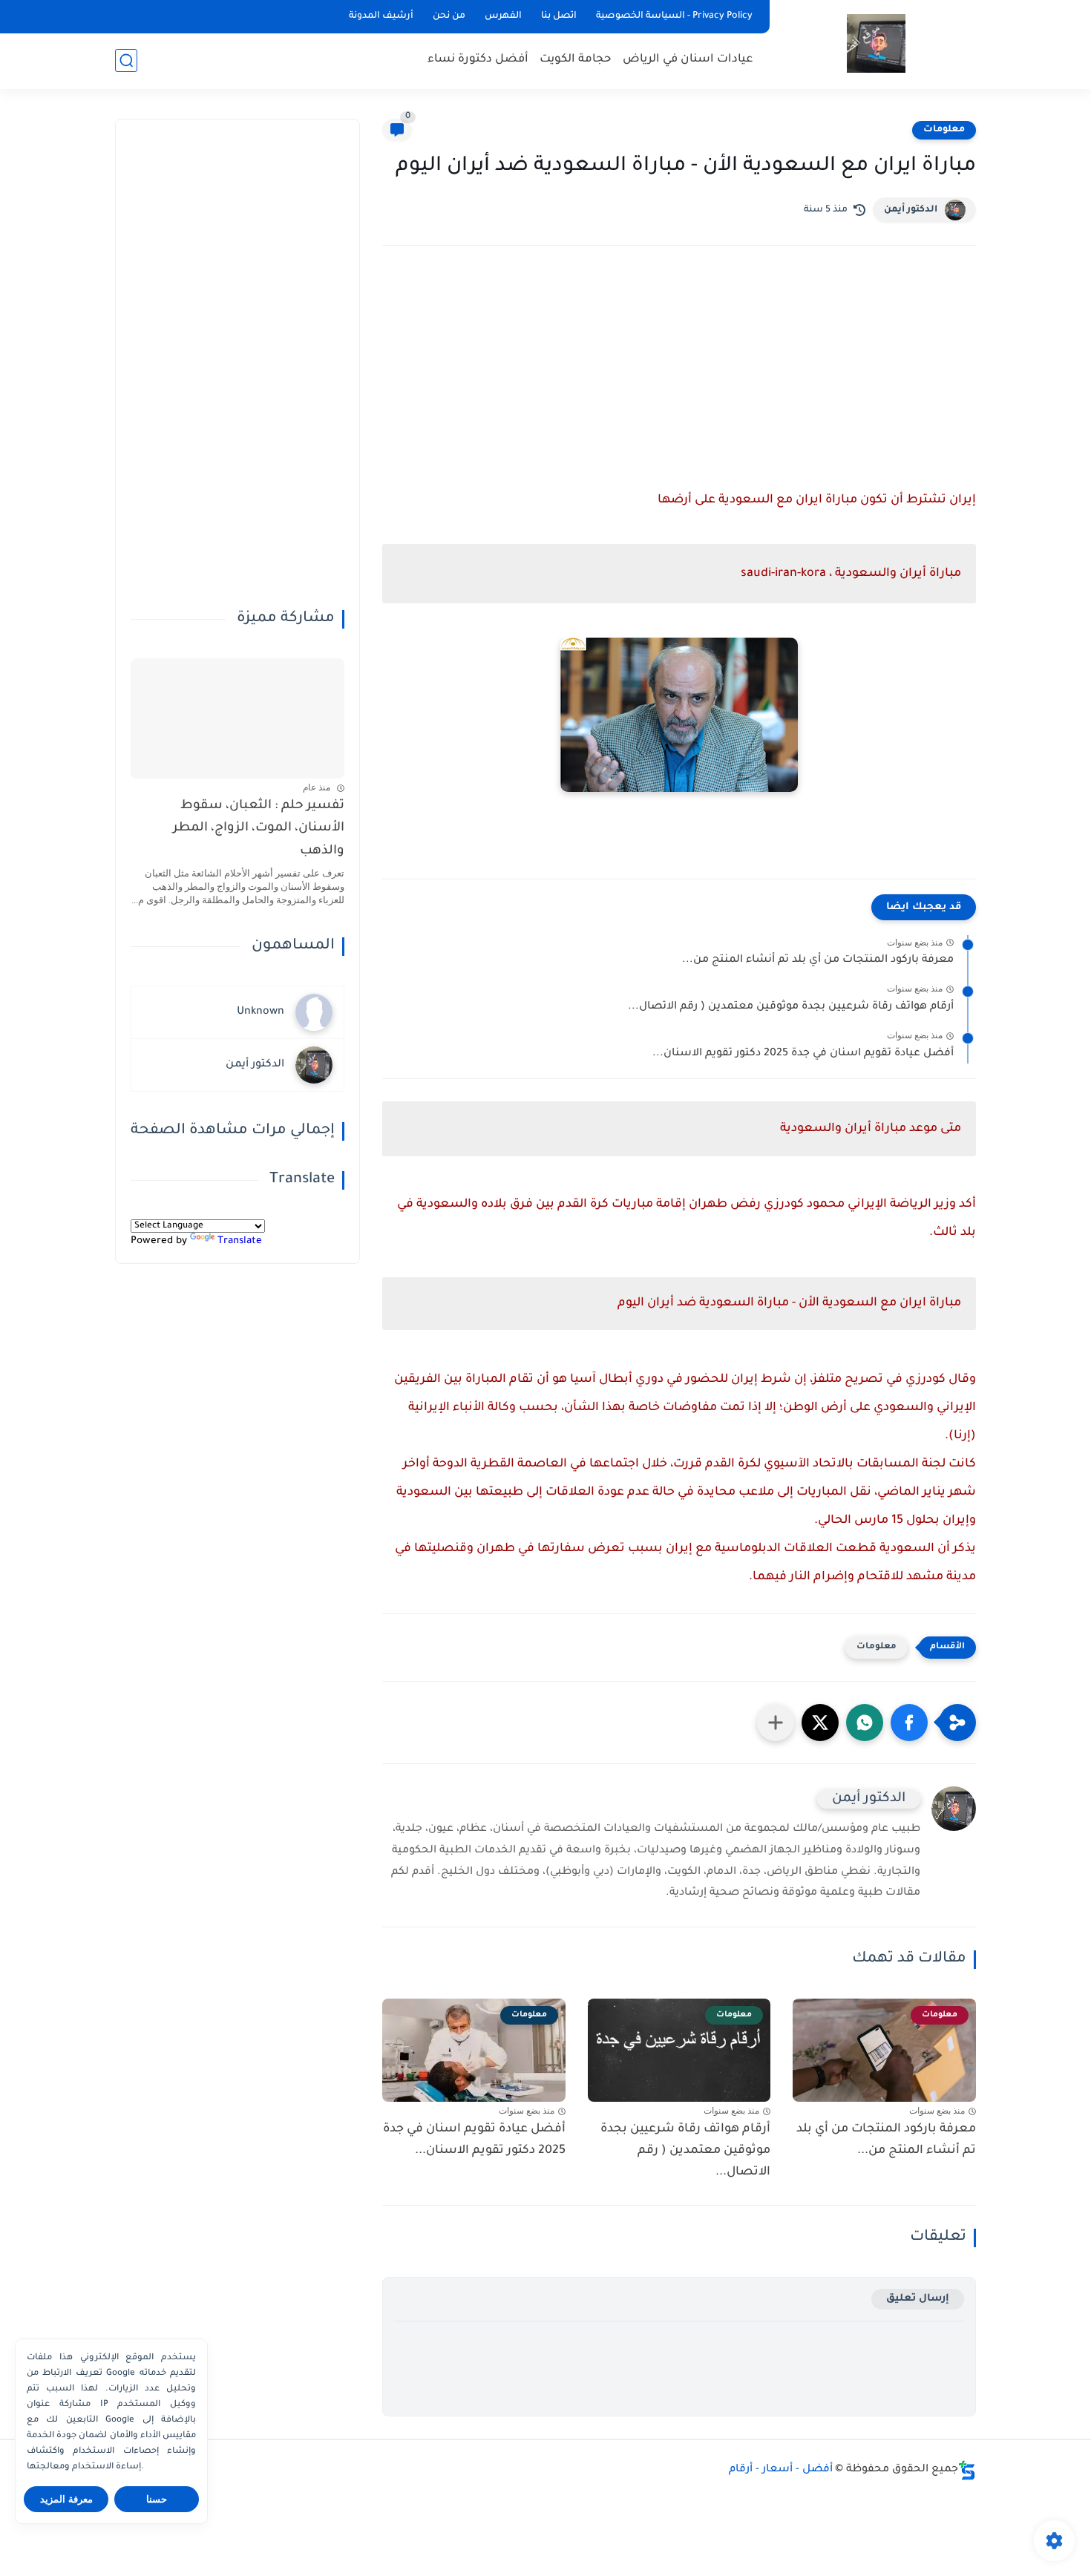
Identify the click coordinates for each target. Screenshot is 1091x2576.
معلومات (944, 130)
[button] (909, 1723)
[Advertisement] (679, 387)
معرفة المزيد (66, 2499)
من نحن (449, 16)
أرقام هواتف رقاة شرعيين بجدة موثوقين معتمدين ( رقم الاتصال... (791, 1007)
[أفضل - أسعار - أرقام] (876, 43)
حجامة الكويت (576, 60)
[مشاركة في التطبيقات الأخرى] (776, 1723)
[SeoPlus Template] (967, 2470)
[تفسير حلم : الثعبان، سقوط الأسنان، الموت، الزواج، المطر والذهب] (237, 718)
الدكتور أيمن (911, 210)
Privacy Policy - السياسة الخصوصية (674, 16)
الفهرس (503, 16)
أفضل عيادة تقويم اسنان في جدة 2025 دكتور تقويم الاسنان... (803, 1054)
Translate (240, 1241)
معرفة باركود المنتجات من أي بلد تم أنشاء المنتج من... (818, 960)
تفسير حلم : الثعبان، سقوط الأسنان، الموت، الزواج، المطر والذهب (259, 829)
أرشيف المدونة (381, 16)
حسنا (157, 2499)
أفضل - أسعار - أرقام (781, 2470)
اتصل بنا (559, 16)
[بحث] (126, 60)
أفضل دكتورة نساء (478, 60)
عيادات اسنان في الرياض (688, 60)
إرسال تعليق (918, 2299)
